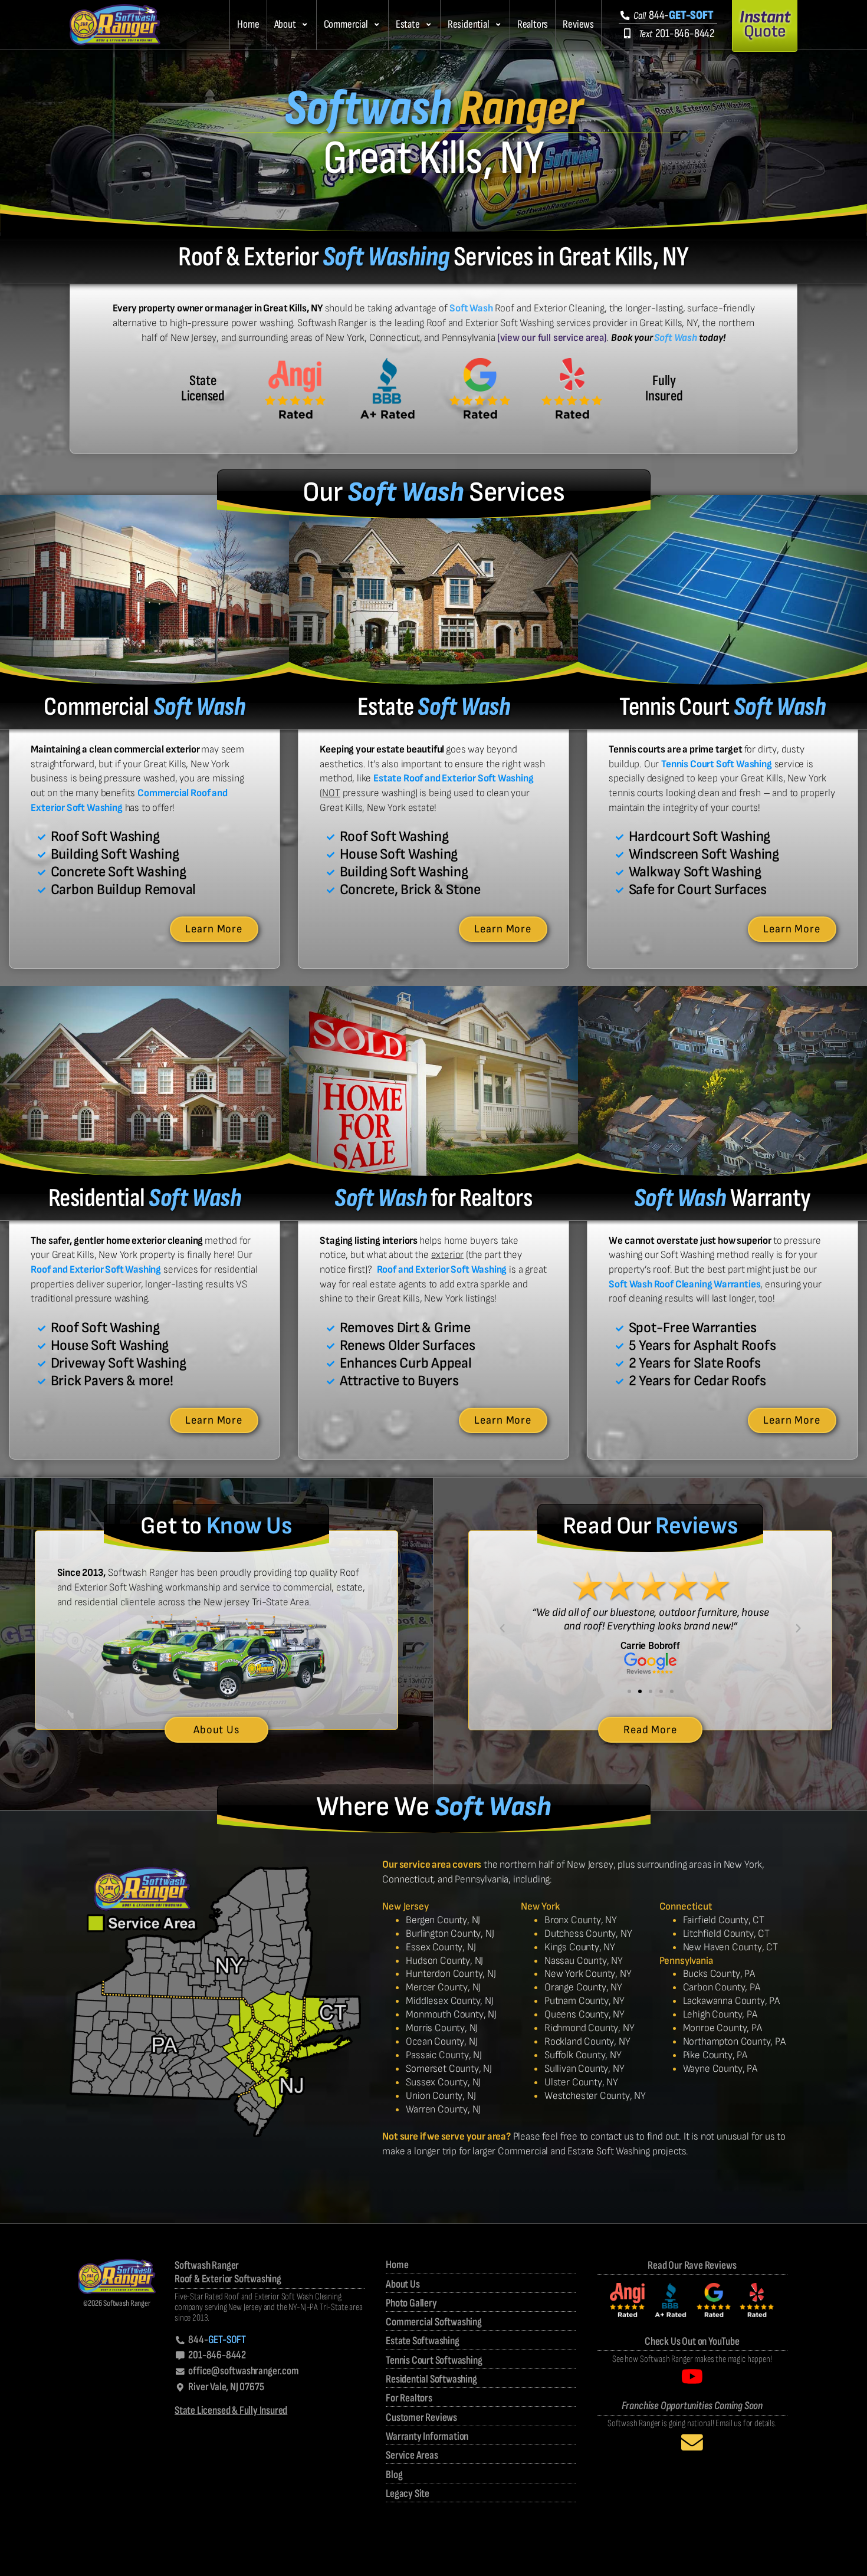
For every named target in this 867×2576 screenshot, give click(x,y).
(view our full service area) (552, 338)
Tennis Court (722, 707)
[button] (291, 25)
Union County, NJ (441, 2096)
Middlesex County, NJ (449, 2001)
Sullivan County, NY (584, 2069)
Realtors (533, 24)
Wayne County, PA (720, 2069)
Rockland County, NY (587, 2041)
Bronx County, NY (581, 1920)
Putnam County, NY (584, 2001)
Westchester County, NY (595, 2096)
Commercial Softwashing (434, 2322)
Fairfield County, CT (724, 1920)
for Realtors (433, 1198)
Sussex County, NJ (443, 2082)
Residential (469, 24)
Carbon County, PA (722, 1987)
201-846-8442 (676, 33)
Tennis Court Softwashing (434, 2360)
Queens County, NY (584, 2014)
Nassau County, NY (584, 1961)
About (285, 24)
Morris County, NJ (442, 2028)
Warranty (722, 1198)
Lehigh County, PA (720, 2014)
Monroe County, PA (722, 2028)
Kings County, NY (580, 1947)
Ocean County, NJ (441, 2041)
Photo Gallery (411, 2303)
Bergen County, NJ (443, 1920)
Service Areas (412, 2455)
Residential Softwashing (431, 2379)
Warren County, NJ (443, 2109)
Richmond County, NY (590, 2028)
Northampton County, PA (734, 2041)
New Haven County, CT (730, 1947)
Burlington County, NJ (450, 1933)
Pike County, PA (715, 2055)
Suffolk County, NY (583, 2055)
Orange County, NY (583, 1987)
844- (673, 15)
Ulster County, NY (581, 2082)
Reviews (578, 24)
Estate (408, 24)
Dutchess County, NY (588, 1933)
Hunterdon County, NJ (451, 1974)
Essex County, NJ (441, 1947)
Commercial (346, 24)
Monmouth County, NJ (451, 2014)
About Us (403, 2284)
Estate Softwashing (423, 2341)
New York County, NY (588, 1974)
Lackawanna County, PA (731, 2001)
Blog (394, 2475)
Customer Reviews (421, 2418)
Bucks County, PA (719, 1974)
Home (248, 24)
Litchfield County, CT (726, 1933)
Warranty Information (427, 2437)
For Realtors (409, 2398)
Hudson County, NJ (444, 1961)
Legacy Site (408, 2494)
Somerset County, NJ (449, 2069)
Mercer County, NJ (443, 1987)
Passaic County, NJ (444, 2055)
